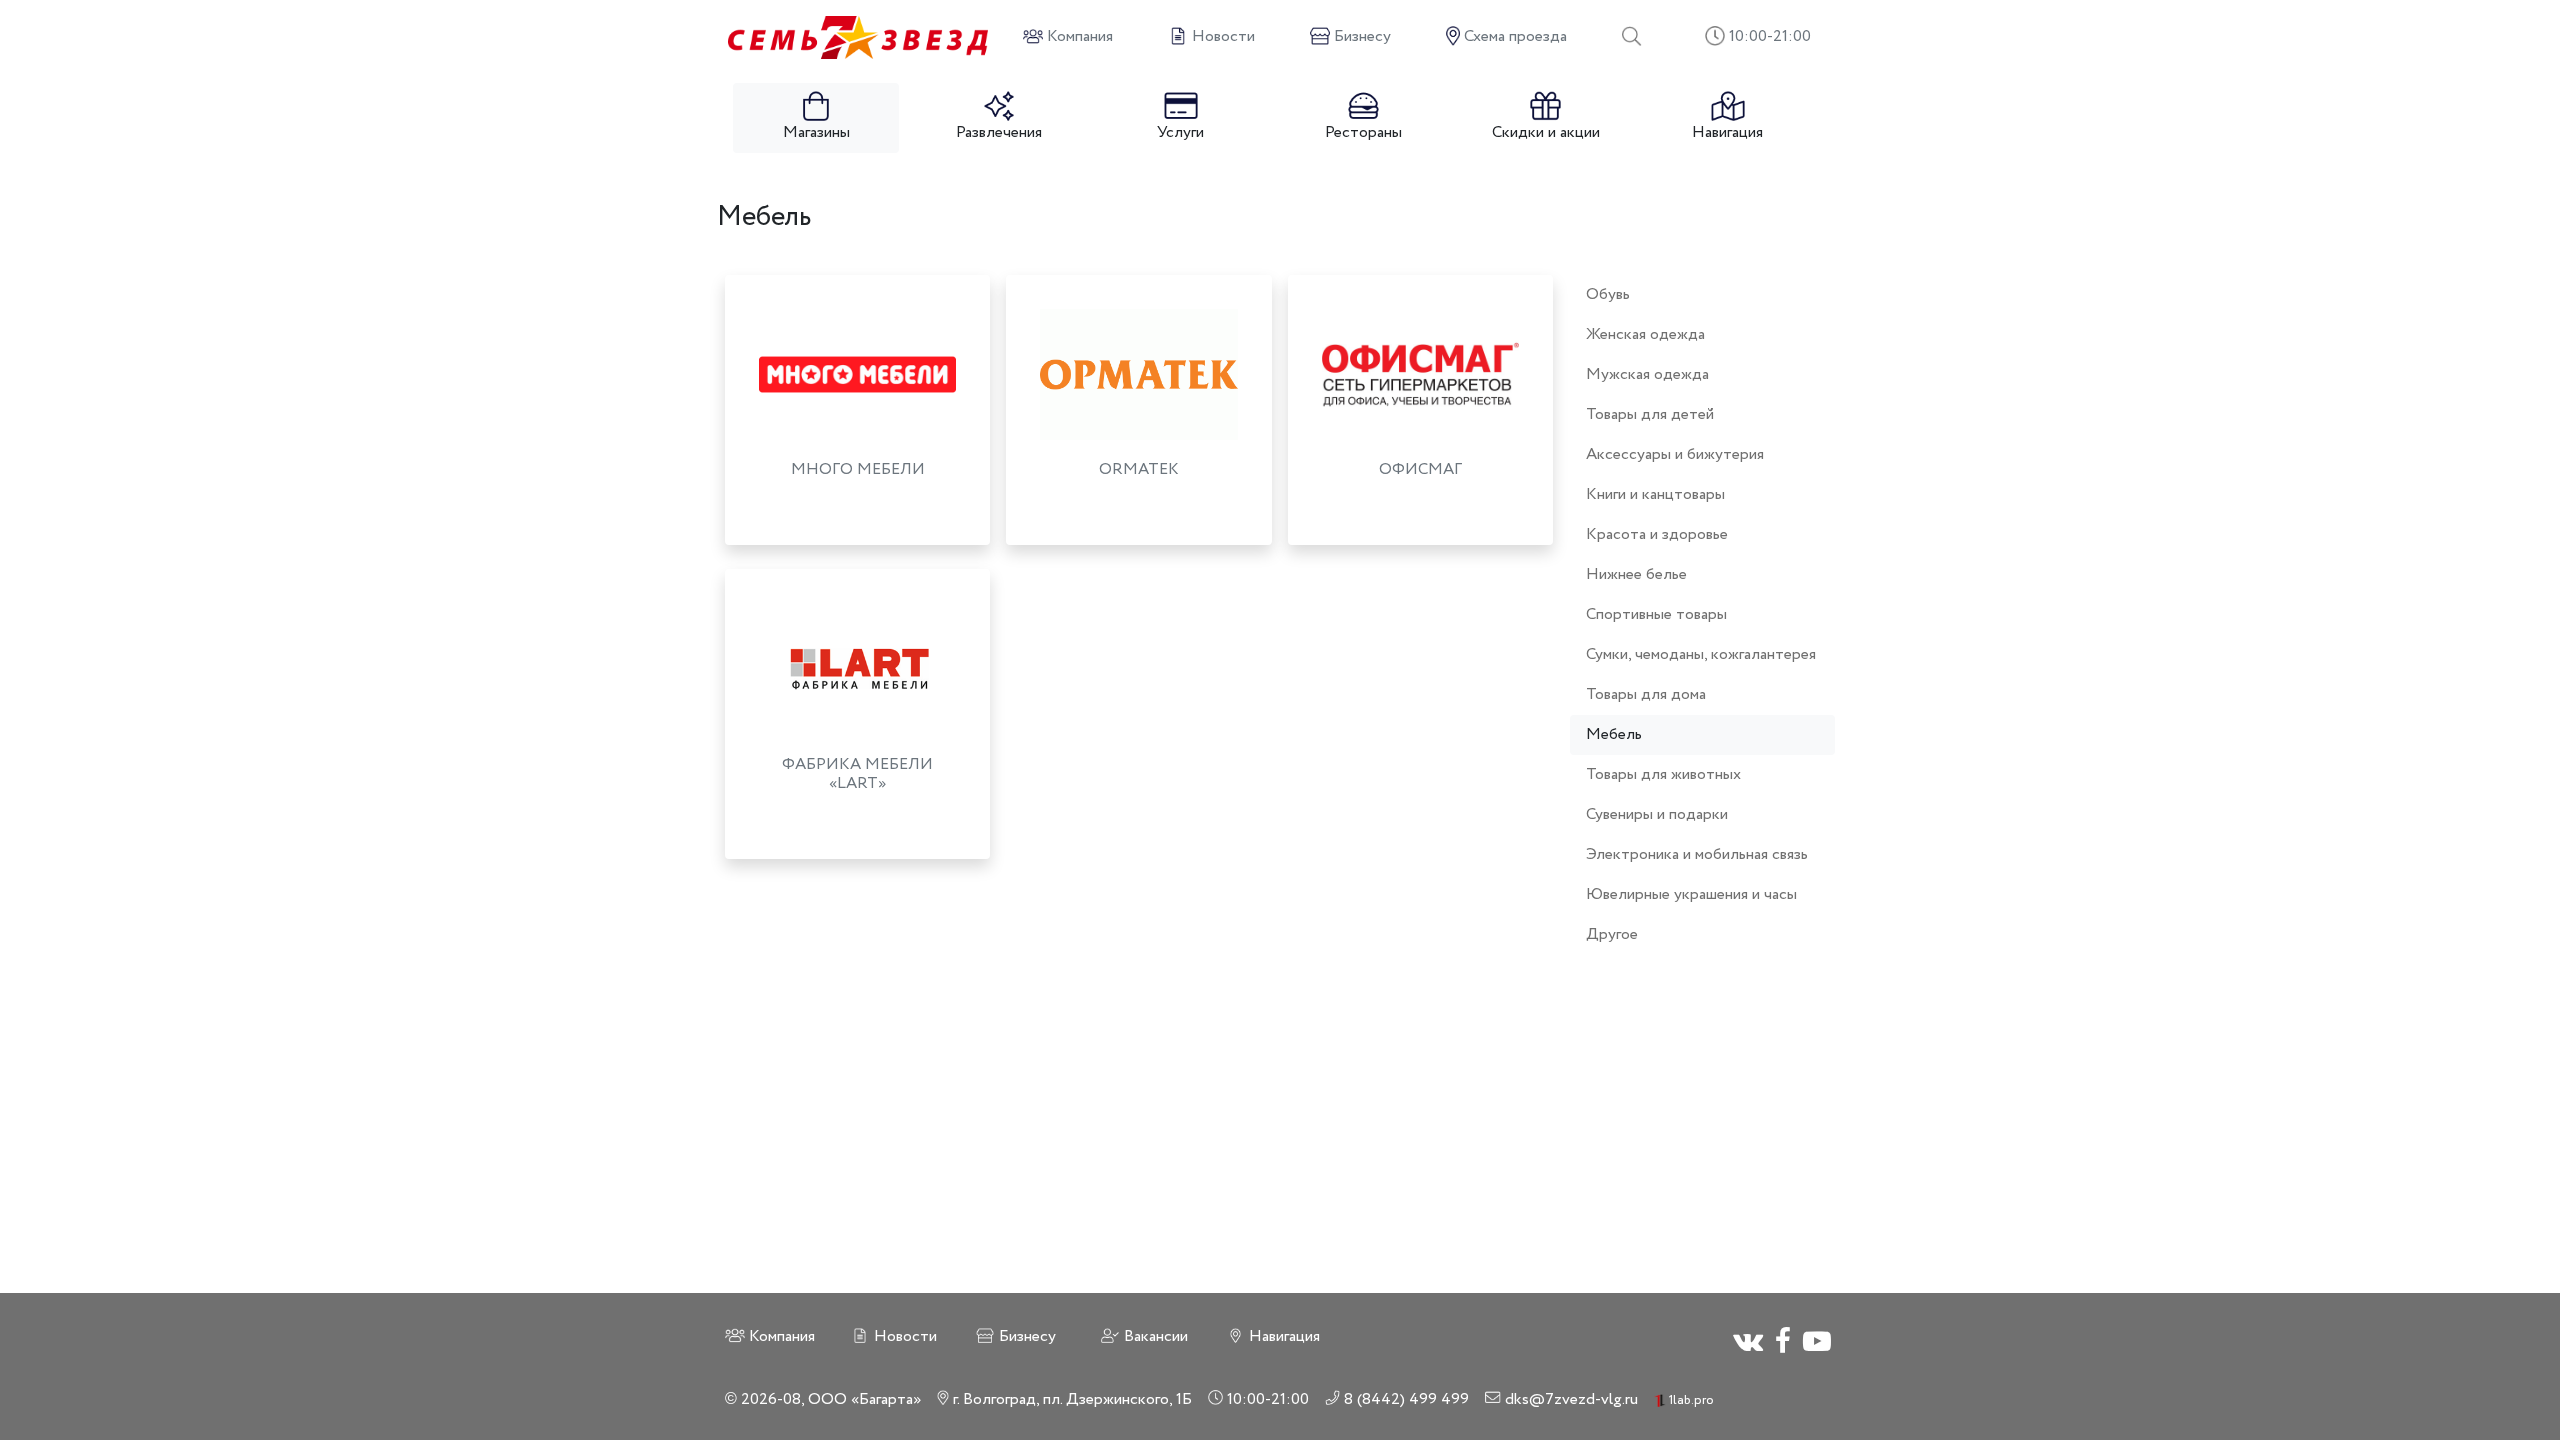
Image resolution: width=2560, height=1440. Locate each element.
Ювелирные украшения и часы (1691, 894)
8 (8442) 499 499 (1404, 1399)
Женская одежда (1645, 334)
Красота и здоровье (1657, 534)
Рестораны (1363, 132)
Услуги (1180, 132)
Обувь (1608, 294)
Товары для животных (1663, 774)
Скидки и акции (1546, 132)
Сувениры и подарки (1657, 814)
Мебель (1614, 734)
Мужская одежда (1647, 374)
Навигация (1727, 132)
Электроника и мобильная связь (1697, 854)
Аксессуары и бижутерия (1675, 454)
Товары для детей (1650, 414)
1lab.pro (1690, 1400)
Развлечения (999, 132)
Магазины (816, 132)
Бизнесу (1025, 1336)
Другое (1612, 934)
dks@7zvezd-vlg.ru (1569, 1399)
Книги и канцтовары (1655, 494)
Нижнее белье (1636, 574)
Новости (903, 1336)
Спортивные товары (1656, 614)
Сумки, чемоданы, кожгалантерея (1701, 654)
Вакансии (1154, 1336)
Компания (780, 1336)
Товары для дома (1646, 694)
